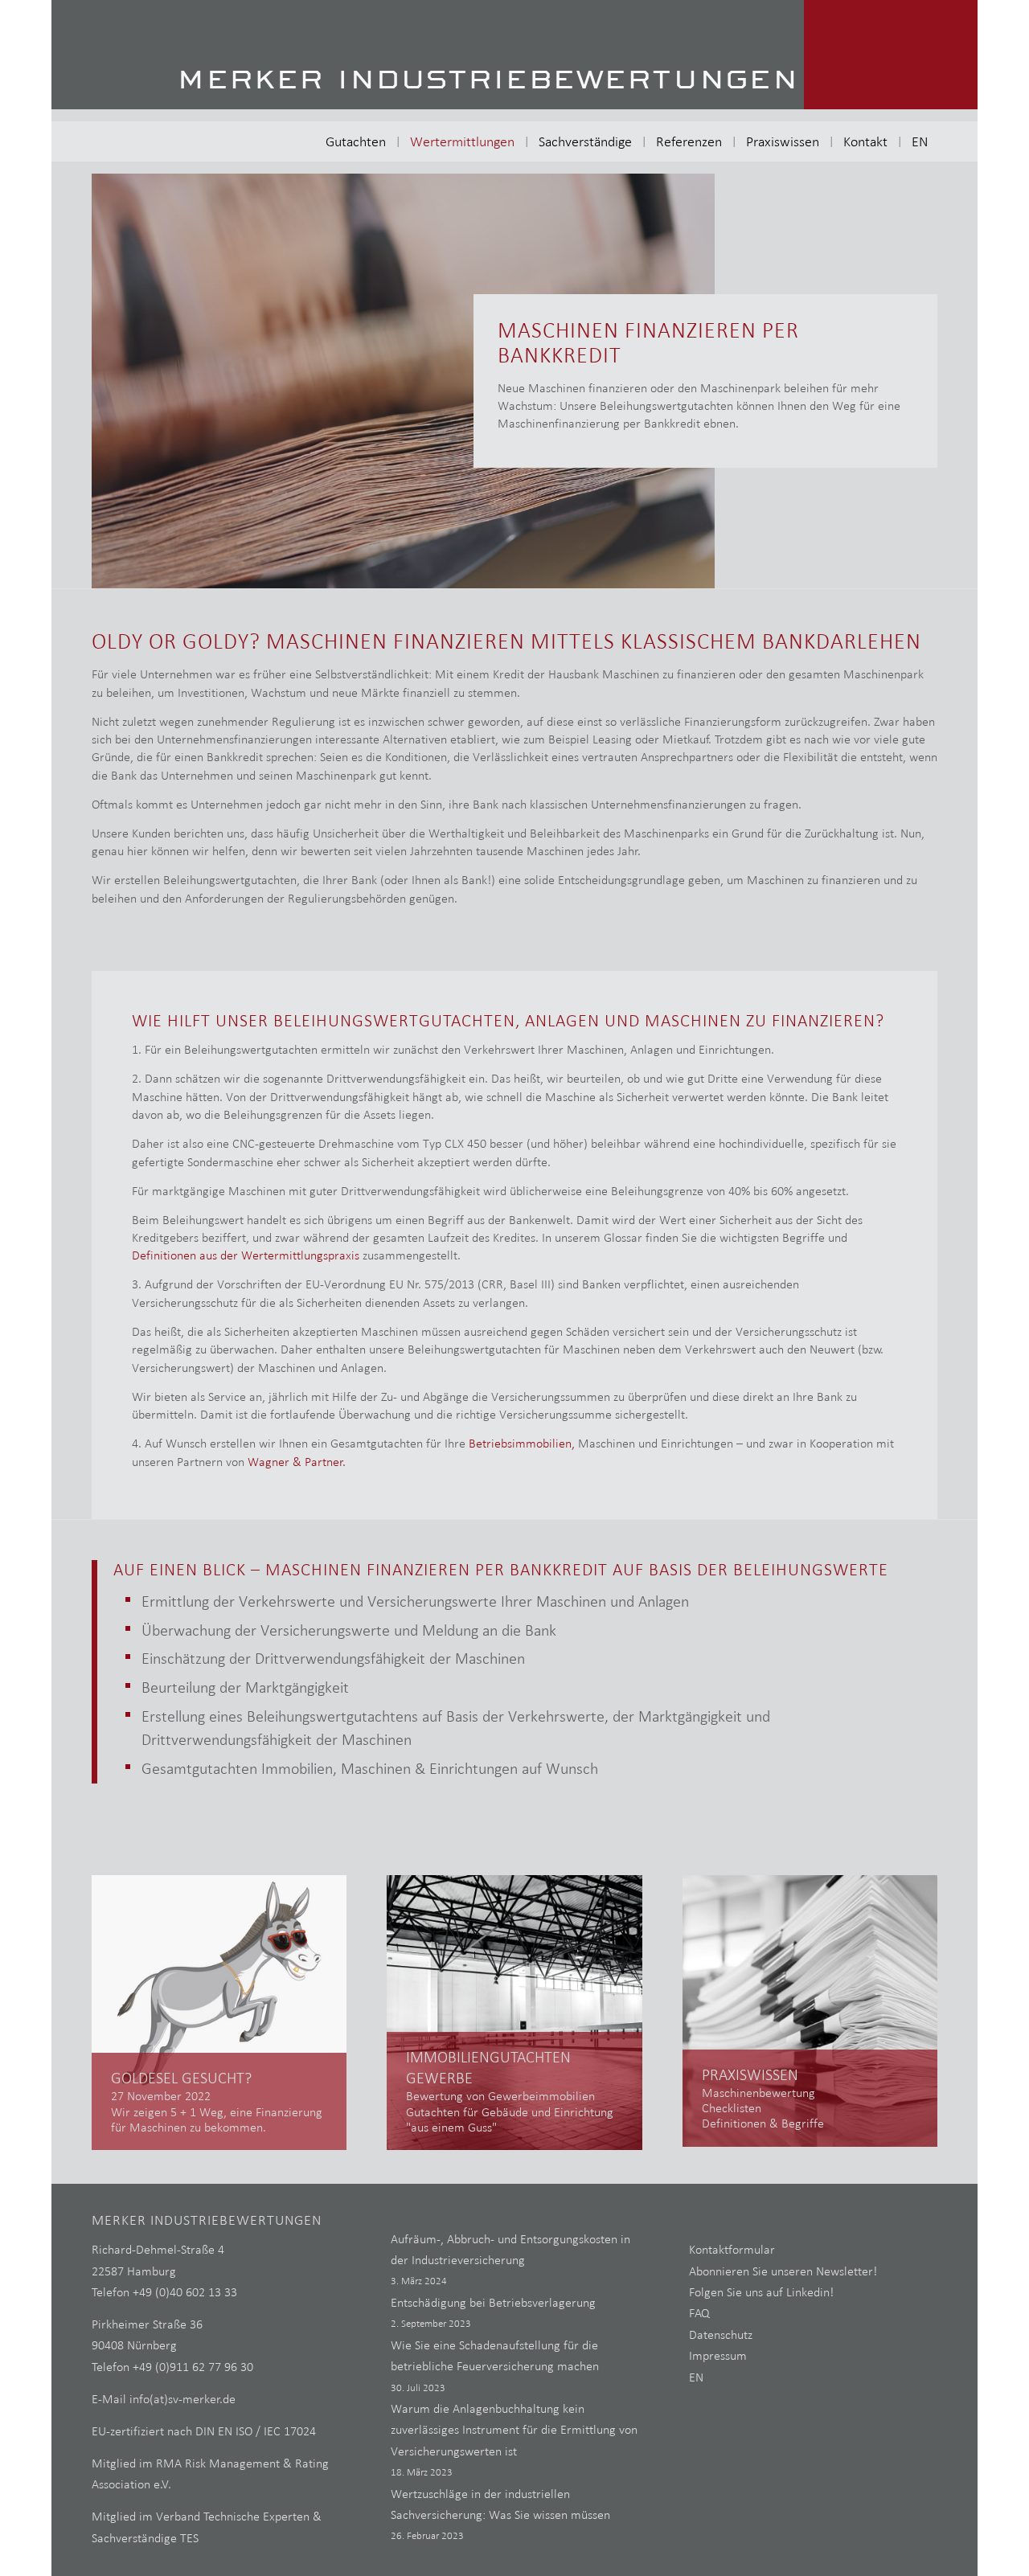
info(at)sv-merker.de (182, 2399)
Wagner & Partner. (297, 1462)
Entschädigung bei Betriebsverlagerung (493, 2302)
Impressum (718, 2355)
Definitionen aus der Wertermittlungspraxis (246, 1255)
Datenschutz (721, 2334)
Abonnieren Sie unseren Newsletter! (783, 2271)
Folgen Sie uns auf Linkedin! (761, 2292)
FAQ (699, 2313)
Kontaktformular (732, 2249)
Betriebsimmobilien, (522, 1443)
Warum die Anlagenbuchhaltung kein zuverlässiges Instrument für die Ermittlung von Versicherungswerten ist (514, 2430)
